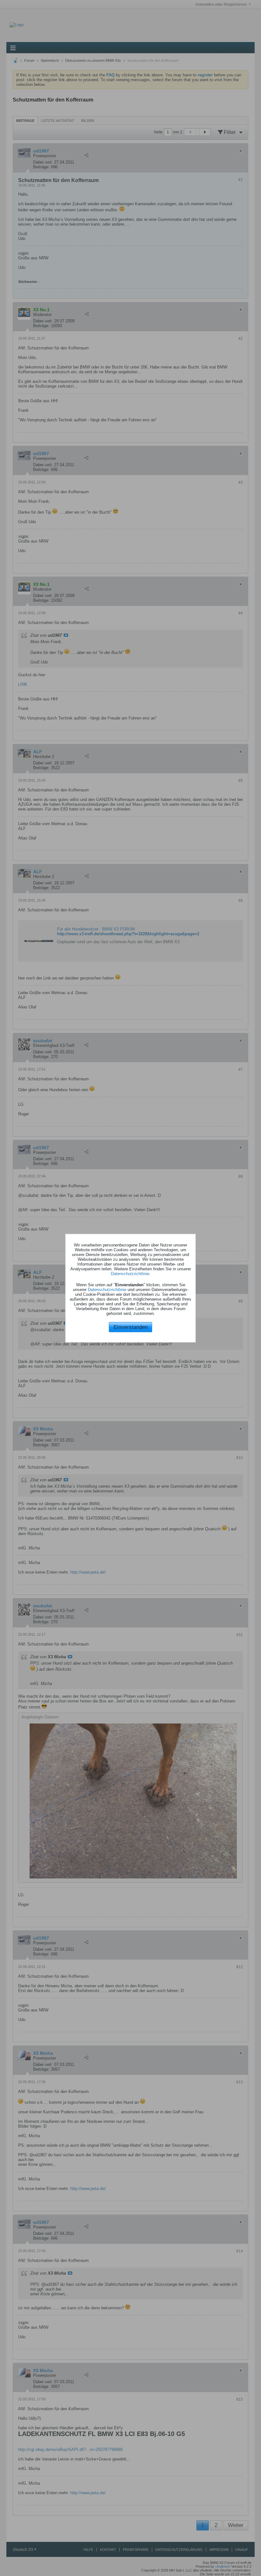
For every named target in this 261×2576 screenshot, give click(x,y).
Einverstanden (131, 1327)
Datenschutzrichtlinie (130, 1274)
